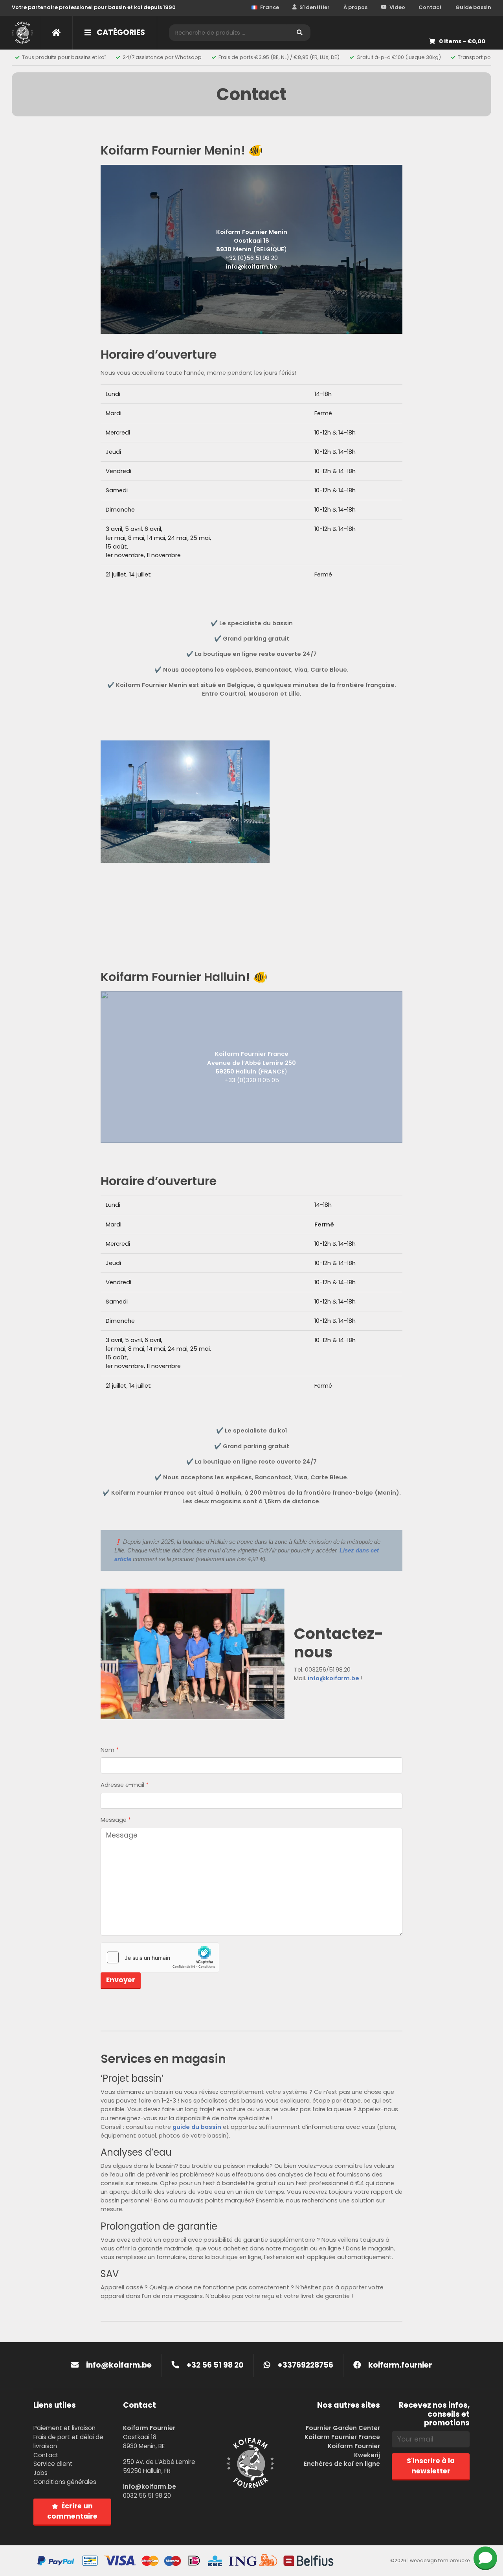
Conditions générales (65, 2482)
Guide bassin (473, 7)
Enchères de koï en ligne (342, 2464)
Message (116, 1820)
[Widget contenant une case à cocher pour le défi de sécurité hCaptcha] (160, 1957)
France (270, 7)
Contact (430, 7)
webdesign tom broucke (440, 2560)
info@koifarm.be (252, 267)
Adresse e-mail (125, 1785)
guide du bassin (197, 2127)
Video (397, 7)
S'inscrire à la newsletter (431, 2466)
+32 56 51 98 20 (214, 2365)
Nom (110, 1750)
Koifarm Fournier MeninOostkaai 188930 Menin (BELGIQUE (252, 241)
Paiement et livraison (64, 2428)
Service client (53, 2464)
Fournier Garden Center (343, 2428)
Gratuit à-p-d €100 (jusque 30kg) (399, 57)
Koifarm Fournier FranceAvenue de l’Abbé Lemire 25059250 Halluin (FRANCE (251, 1062)
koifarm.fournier (399, 2365)
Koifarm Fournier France (342, 2437)
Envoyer (121, 1980)
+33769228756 (305, 2365)
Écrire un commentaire (72, 2511)
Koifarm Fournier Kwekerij (354, 2451)
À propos (355, 7)
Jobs (40, 2473)
